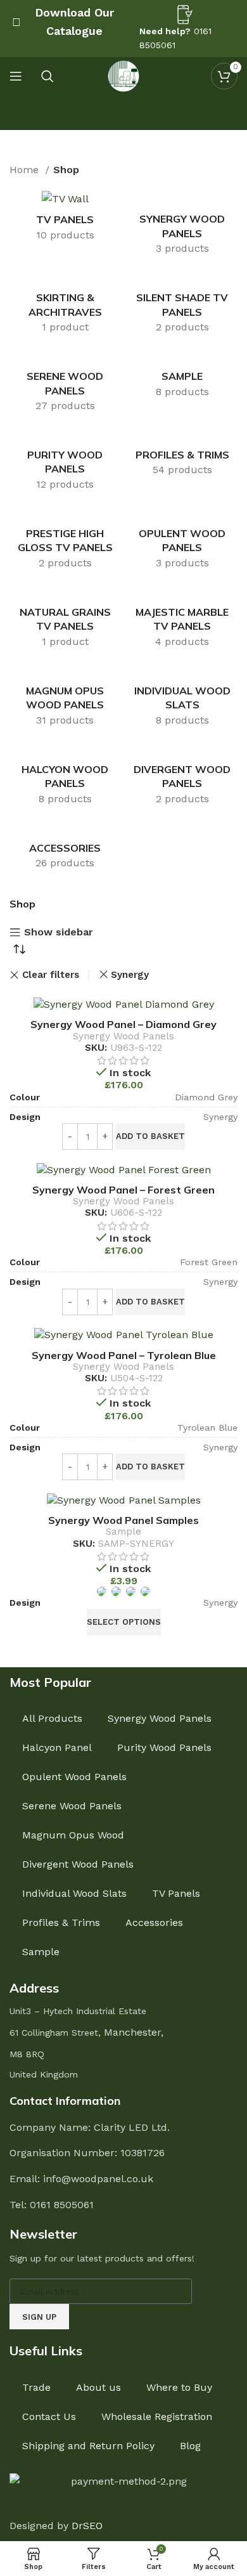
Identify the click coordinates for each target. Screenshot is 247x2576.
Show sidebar (59, 933)
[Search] (47, 76)
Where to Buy (179, 2387)
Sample (123, 1532)
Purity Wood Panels (164, 1747)
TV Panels (176, 1893)
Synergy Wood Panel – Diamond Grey (123, 1024)
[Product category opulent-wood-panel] (182, 541)
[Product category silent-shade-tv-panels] (182, 306)
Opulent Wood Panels (74, 1777)
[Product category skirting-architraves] (65, 306)
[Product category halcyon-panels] (65, 777)
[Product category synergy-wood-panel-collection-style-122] (182, 227)
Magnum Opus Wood (73, 1835)
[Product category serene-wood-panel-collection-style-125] (65, 384)
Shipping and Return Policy (88, 2446)
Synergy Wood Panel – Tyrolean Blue (124, 1355)
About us (98, 2387)
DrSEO (87, 2526)
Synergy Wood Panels (123, 1036)
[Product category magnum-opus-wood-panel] (65, 698)
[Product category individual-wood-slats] (182, 698)
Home (26, 170)
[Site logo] (123, 75)
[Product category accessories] (65, 849)
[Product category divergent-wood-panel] (182, 777)
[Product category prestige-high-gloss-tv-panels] (65, 541)
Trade (36, 2387)
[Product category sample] (182, 377)
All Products (52, 1718)
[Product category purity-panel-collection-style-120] (65, 463)
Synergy (130, 975)
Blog (190, 2446)
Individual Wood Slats (74, 1893)
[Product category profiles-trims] (182, 456)
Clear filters (51, 975)
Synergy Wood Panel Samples (123, 1520)
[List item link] (123, 2205)
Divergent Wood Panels (78, 1864)
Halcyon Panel (57, 1747)
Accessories (154, 1922)
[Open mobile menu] (16, 76)
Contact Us (49, 2417)
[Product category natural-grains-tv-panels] (65, 620)
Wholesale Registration (157, 2417)
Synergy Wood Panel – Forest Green (123, 1190)
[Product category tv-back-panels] (65, 220)
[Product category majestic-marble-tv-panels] (182, 620)
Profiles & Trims (61, 1922)
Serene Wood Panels (72, 1806)
